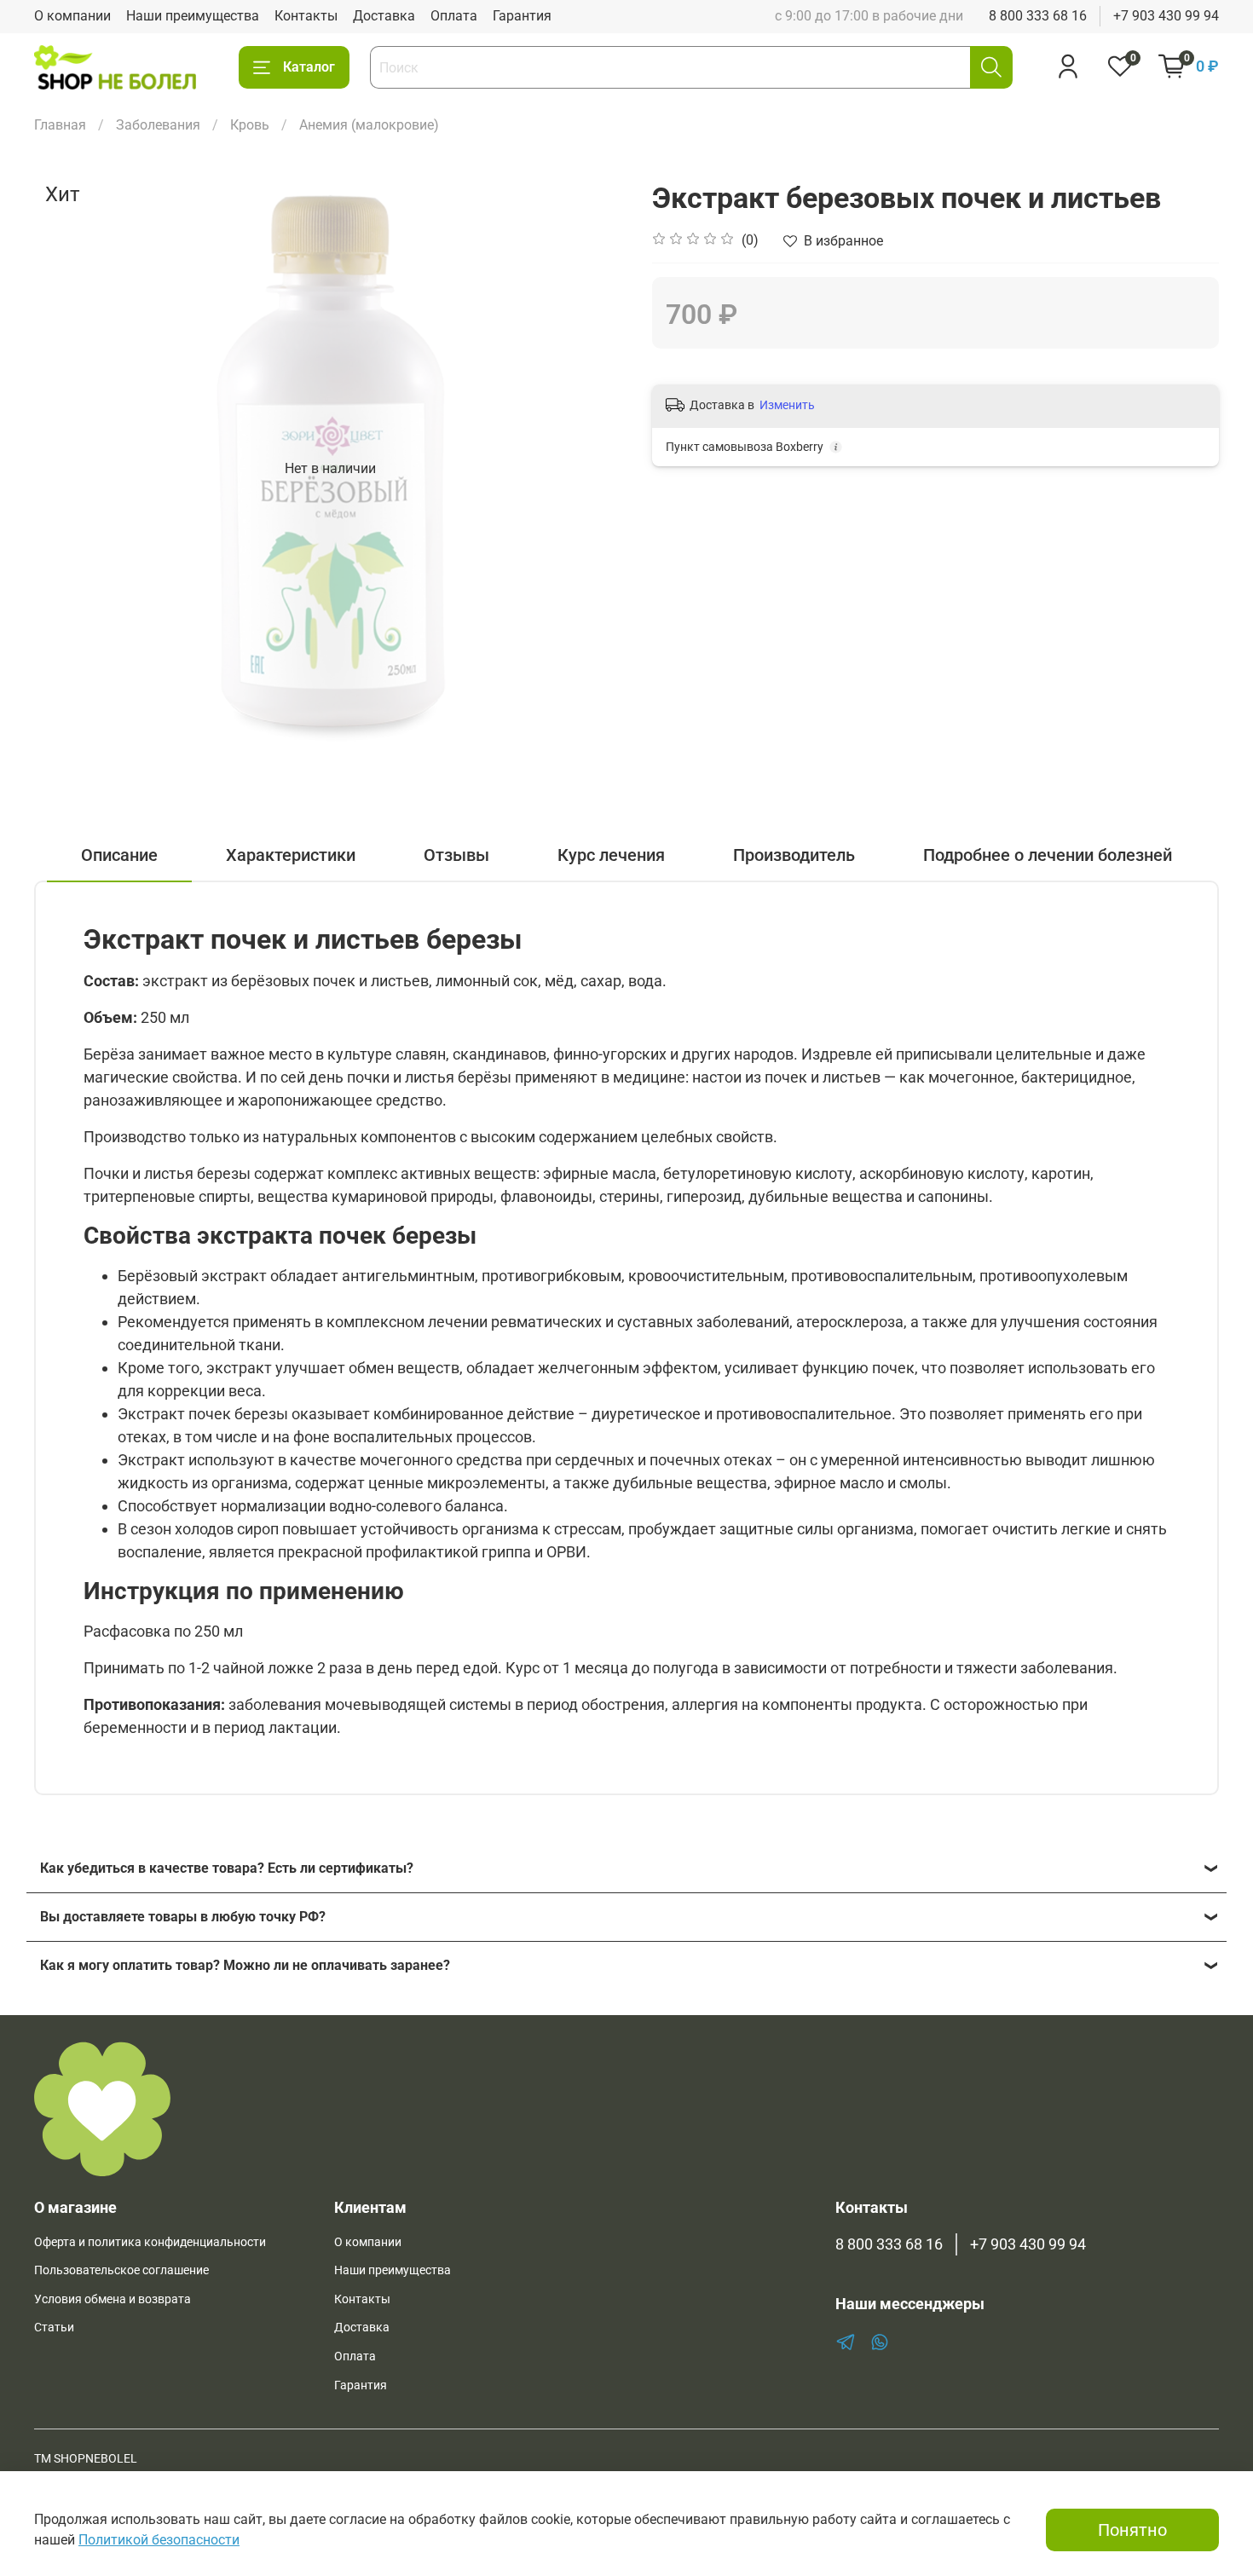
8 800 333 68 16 (1038, 16)
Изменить (787, 405)
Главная (60, 125)
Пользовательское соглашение (121, 2270)
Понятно (1132, 2530)
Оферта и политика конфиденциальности (150, 2242)
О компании (72, 16)
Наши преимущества (193, 16)
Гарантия (522, 16)
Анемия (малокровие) (369, 125)
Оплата (454, 16)
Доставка (384, 16)
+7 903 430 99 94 (1166, 16)
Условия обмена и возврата (113, 2299)
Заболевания (158, 125)
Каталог (309, 67)
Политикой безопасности (159, 2540)
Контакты (306, 16)
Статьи (54, 2328)
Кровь (250, 125)
